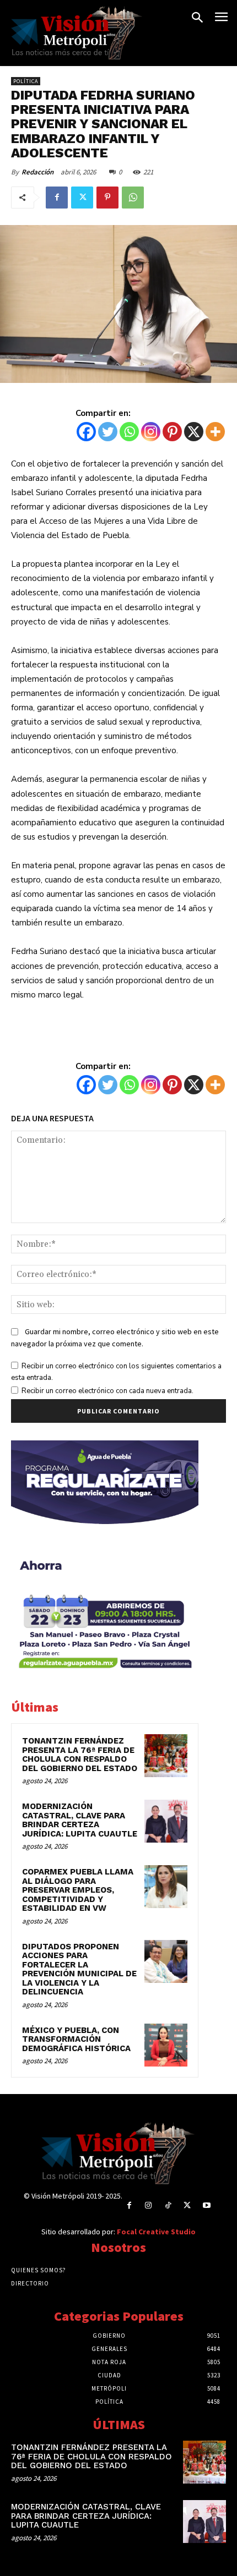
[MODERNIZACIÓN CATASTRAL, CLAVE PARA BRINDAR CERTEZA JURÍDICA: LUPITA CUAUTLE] (166, 1821)
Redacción (37, 172)
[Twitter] (82, 198)
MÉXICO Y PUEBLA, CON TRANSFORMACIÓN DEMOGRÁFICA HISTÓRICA (76, 2039)
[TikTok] (168, 2206)
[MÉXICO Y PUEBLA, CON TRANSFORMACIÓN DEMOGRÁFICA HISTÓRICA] (166, 2045)
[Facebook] (57, 198)
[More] (215, 432)
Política (26, 81)
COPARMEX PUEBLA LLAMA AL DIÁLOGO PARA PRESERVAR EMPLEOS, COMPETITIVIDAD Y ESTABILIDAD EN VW (78, 1890)
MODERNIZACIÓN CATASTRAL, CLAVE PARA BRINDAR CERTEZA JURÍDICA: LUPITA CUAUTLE (80, 1820)
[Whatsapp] (129, 432)
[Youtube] (206, 2206)
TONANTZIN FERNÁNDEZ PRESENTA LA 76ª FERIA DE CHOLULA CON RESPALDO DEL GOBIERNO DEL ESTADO (80, 1755)
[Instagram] (151, 432)
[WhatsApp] (133, 198)
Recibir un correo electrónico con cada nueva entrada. (107, 1391)
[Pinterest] (107, 198)
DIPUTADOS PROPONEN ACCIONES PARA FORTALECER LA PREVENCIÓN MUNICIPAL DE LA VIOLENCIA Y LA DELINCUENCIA (79, 1969)
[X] (194, 432)
